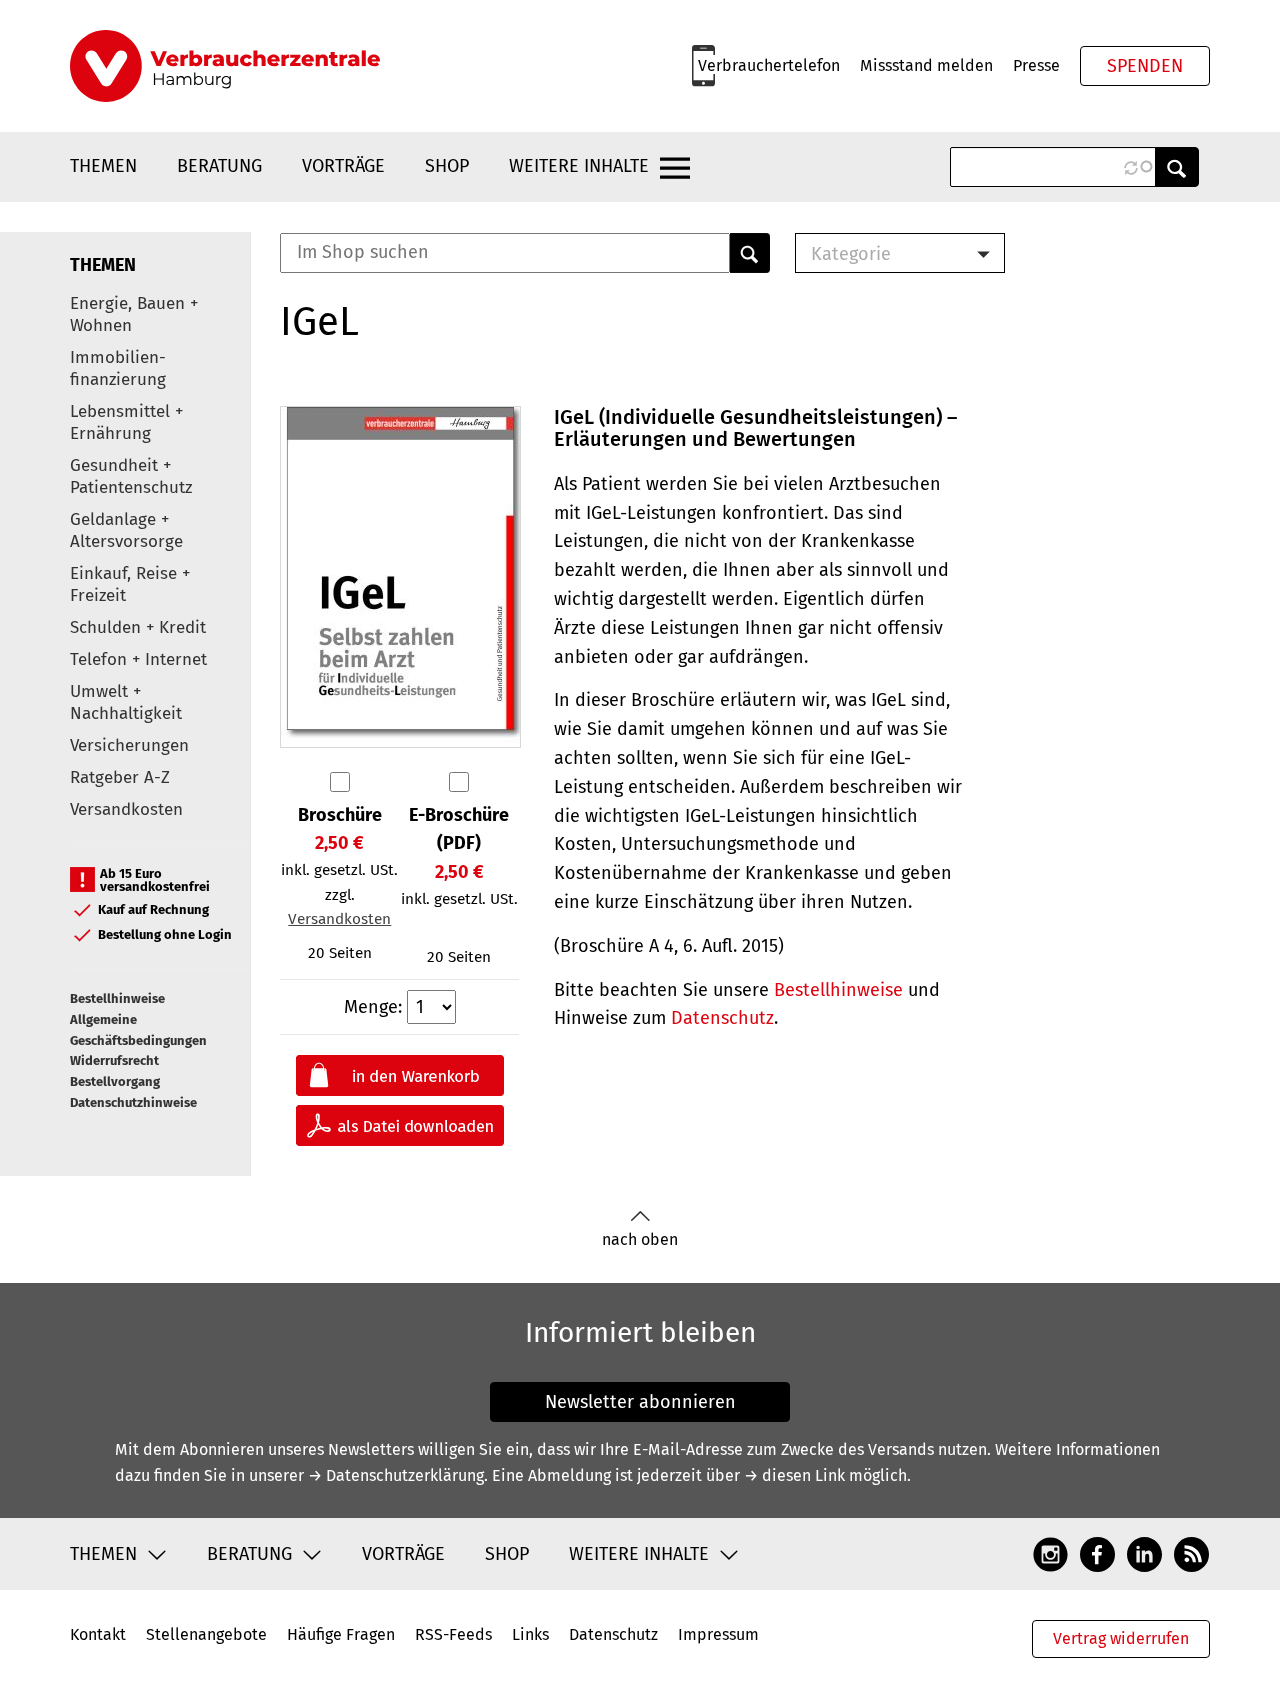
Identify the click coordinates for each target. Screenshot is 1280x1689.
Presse (1036, 65)
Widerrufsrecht (114, 1060)
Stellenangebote (206, 1634)
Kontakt (98, 1634)
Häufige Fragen (341, 1634)
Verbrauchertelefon (769, 65)
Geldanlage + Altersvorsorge (126, 530)
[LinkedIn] (1144, 1553)
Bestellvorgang (115, 1081)
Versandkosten (126, 809)
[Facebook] (1097, 1553)
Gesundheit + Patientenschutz (131, 476)
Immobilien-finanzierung (118, 368)
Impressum (718, 1634)
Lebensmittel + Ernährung (126, 422)
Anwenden (1177, 167)
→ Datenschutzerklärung (396, 1475)
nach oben (640, 1239)
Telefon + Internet (138, 659)
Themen (103, 166)
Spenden (1145, 66)
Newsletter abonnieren (640, 1402)
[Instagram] (1050, 1553)
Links (530, 1634)
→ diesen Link (794, 1475)
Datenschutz (722, 1018)
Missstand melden (926, 65)
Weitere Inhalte (579, 166)
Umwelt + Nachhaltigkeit (126, 702)
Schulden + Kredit (138, 627)
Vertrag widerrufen (1121, 1638)
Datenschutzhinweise (133, 1102)
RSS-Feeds (453, 1634)
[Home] (225, 66)
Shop (447, 166)
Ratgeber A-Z (120, 777)
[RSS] (1191, 1553)
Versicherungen (129, 745)
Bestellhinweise (117, 998)
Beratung (219, 166)
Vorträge (343, 166)
